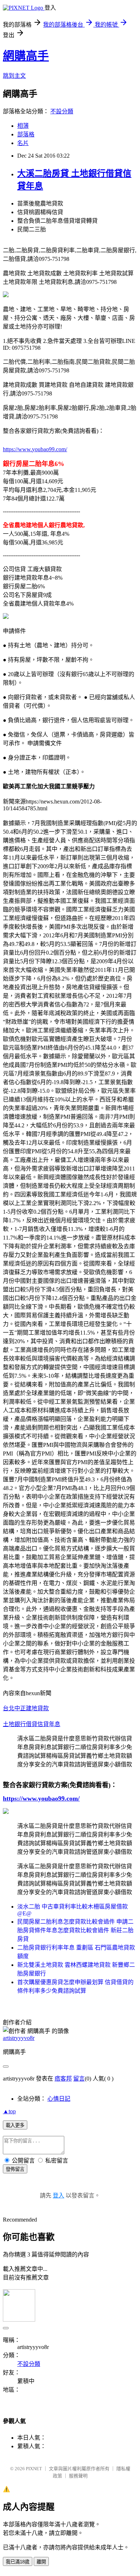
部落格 (26, 134)
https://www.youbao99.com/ (35, 449)
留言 (79, 2079)
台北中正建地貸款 (26, 1708)
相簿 (23, 126)
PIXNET (34, 2469)
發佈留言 (15, 2169)
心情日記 (59, 2099)
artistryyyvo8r (19, 2038)
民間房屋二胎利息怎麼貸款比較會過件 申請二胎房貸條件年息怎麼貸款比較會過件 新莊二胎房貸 (75, 1930)
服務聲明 (78, 2476)
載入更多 (15, 2125)
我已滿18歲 (18, 2562)
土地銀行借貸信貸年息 (32, 1724)
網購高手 (26, 56)
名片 (23, 143)
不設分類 (62, 111)
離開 (41, 2562)
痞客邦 (63, 2079)
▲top (9, 2111)
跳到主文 (14, 76)
